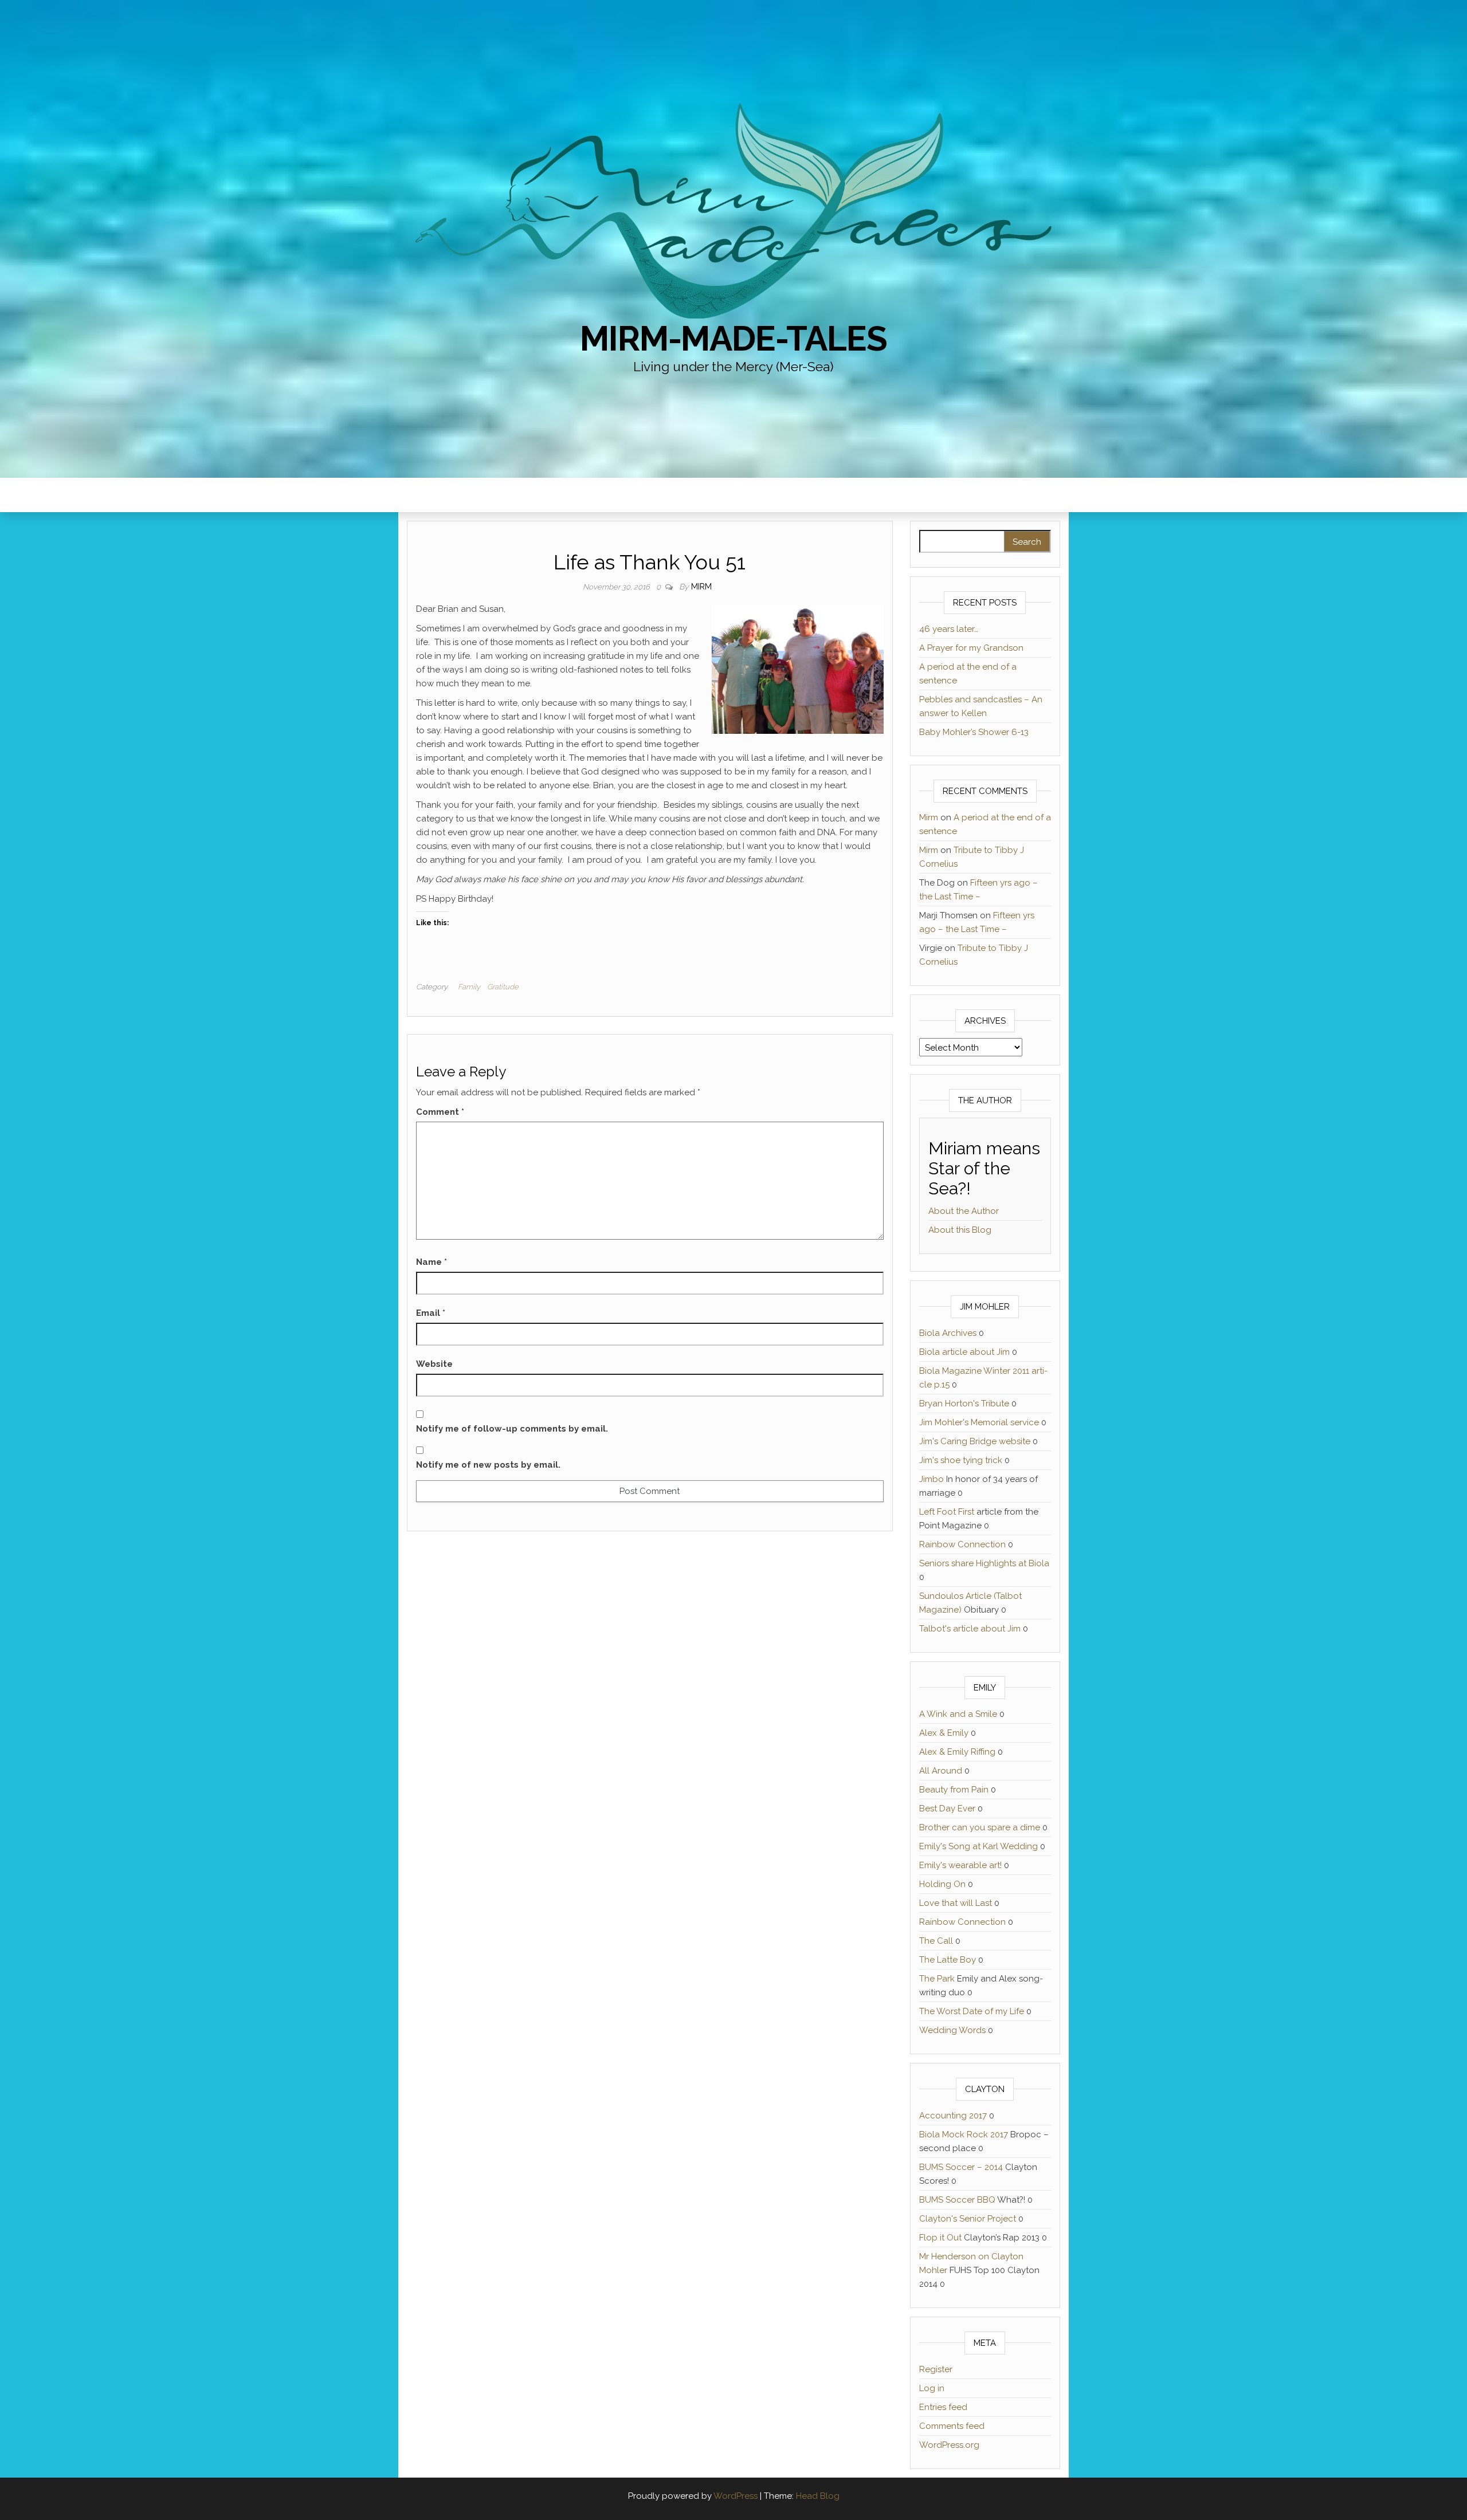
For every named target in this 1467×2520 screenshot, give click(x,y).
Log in (932, 2388)
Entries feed (943, 2407)
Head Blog (818, 2496)
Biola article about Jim (964, 1352)
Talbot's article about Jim (970, 1629)
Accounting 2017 (953, 2116)
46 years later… (949, 629)
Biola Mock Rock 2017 (964, 2134)
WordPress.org (949, 2445)
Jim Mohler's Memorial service (979, 1422)
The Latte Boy (948, 1960)
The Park (937, 1979)
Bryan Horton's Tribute (964, 1404)
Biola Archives (948, 1333)
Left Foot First (947, 1512)
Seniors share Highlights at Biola (984, 1563)
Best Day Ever (947, 1809)
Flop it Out (940, 2238)
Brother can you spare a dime (980, 1827)
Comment (440, 1112)
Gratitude (503, 987)
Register (936, 2369)
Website (434, 1364)
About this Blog (960, 1230)
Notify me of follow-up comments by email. (512, 1429)
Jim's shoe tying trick (961, 1460)
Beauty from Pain (954, 1790)
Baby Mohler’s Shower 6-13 (974, 732)
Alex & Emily (944, 1733)
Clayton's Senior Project (968, 2219)
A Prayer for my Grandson (971, 648)
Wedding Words (952, 2030)
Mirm (701, 587)
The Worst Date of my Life (972, 2011)
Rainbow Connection (962, 1544)
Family (469, 987)
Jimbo (931, 1479)
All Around (941, 1771)
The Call (936, 1941)
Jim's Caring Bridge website (975, 1441)
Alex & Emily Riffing (957, 1752)
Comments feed (952, 2426)
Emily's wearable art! (960, 1865)
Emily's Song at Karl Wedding (978, 1846)
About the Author (964, 1211)
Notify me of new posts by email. (488, 1465)
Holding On (942, 1884)
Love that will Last (956, 1903)
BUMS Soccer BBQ (957, 2200)
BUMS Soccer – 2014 (961, 2167)
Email (431, 1313)
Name (432, 1262)
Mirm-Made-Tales (733, 339)
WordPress (736, 2496)
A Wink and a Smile (958, 1714)
